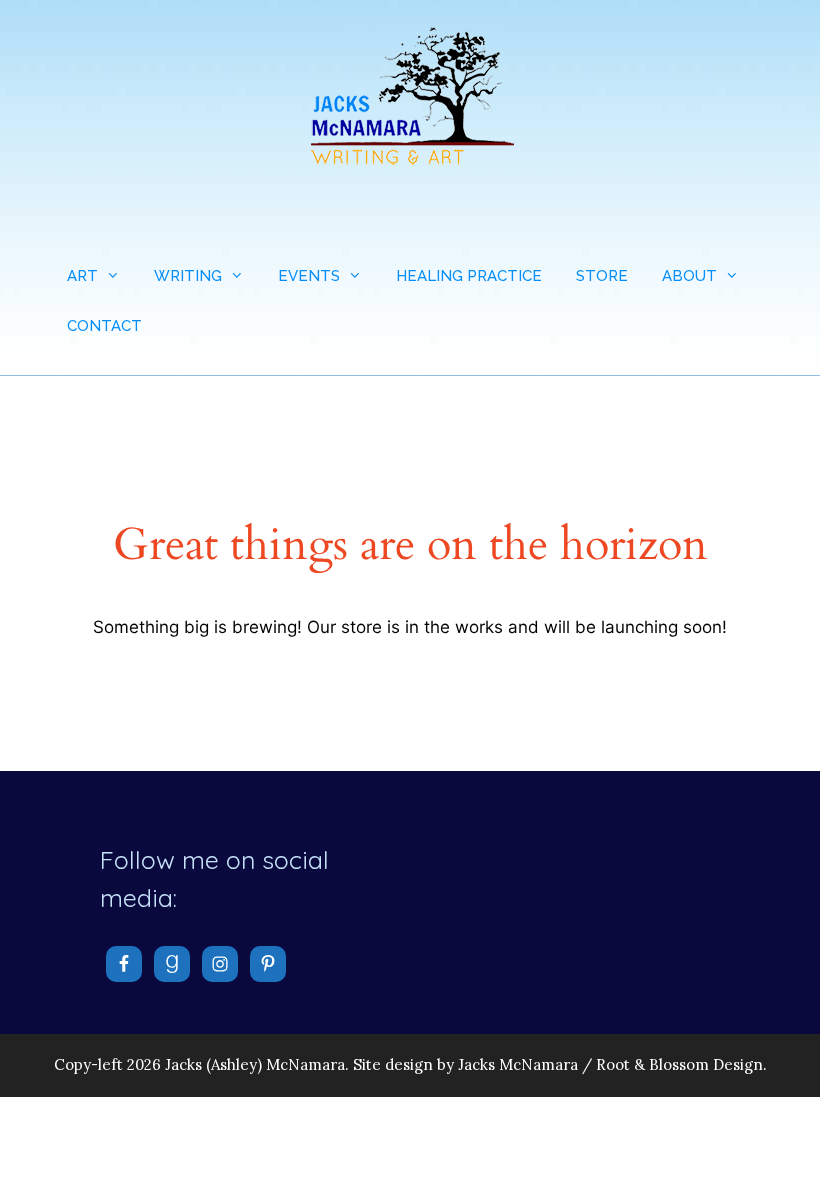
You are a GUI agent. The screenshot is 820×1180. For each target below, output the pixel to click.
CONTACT (104, 326)
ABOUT (689, 276)
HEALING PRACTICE (469, 276)
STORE (602, 276)
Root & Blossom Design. (681, 1064)
